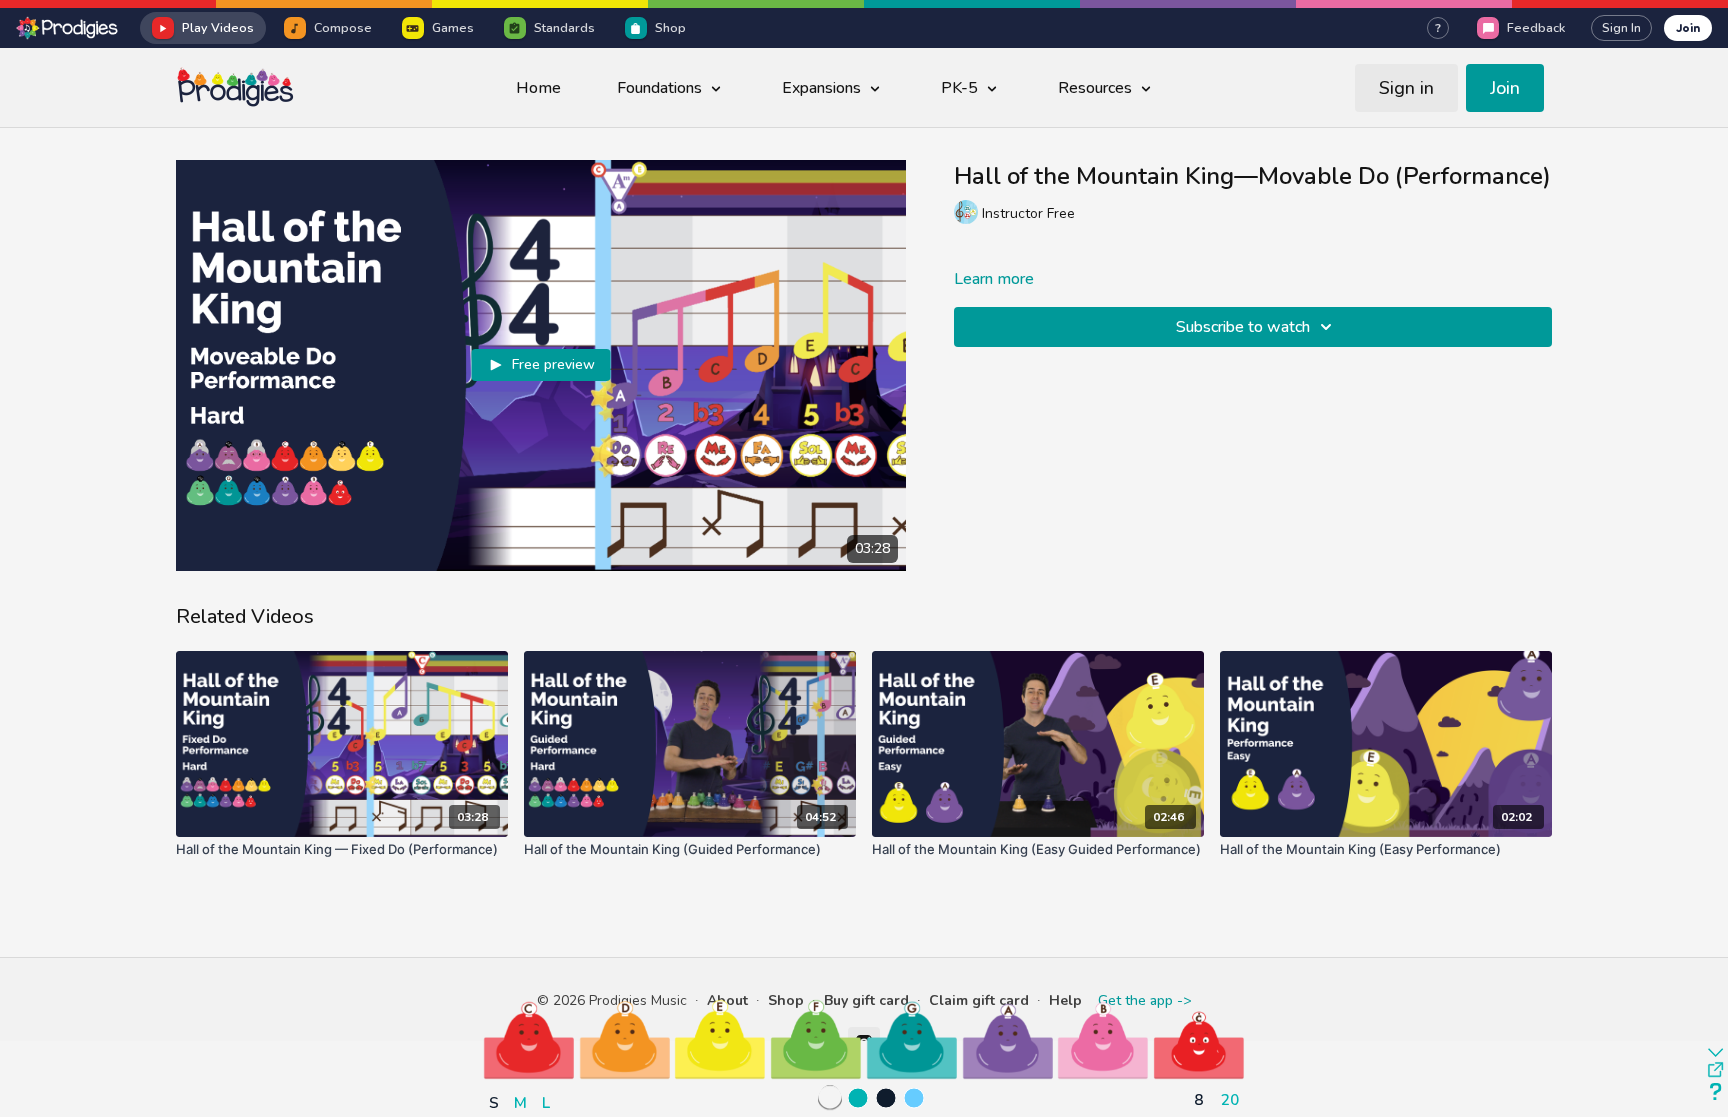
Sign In (1621, 28)
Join (1688, 27)
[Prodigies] (68, 28)
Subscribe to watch (1243, 327)
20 (1230, 1099)
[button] (529, 1039)
